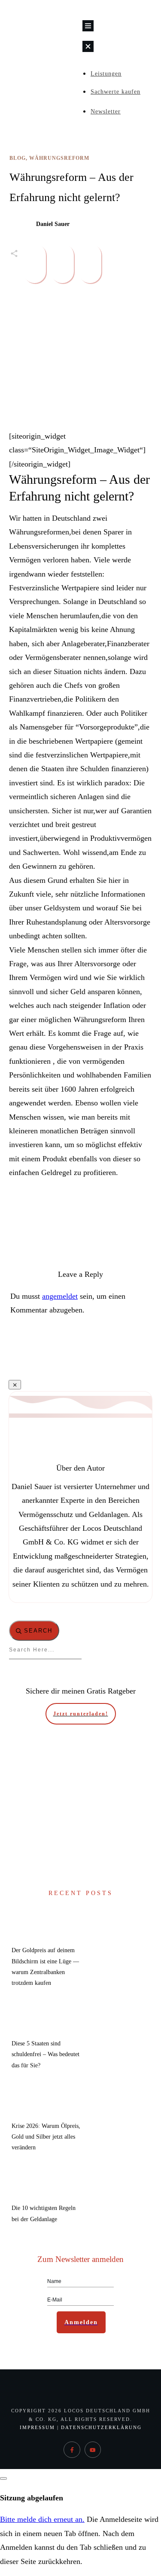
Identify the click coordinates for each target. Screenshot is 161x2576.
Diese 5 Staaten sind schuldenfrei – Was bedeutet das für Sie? (46, 2054)
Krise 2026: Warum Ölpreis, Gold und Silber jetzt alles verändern (46, 2137)
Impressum (37, 2427)
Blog (18, 158)
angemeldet (60, 1296)
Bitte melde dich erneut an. (42, 2519)
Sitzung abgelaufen (32, 2498)
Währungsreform (59, 158)
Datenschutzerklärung (101, 2427)
